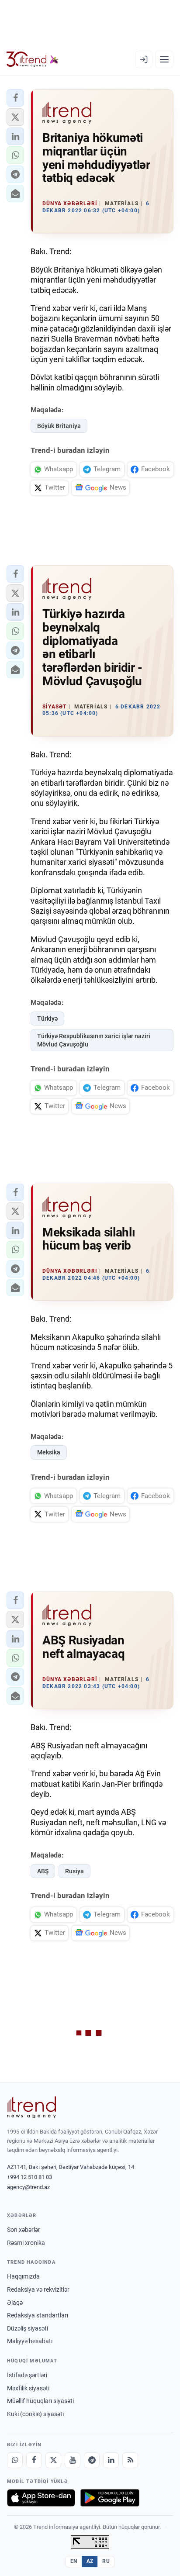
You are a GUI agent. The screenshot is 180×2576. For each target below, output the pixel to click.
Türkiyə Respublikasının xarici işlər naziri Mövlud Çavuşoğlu (94, 1040)
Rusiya (74, 1871)
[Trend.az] (33, 59)
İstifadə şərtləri (27, 2375)
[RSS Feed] (130, 2460)
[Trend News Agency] (31, 2107)
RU (106, 2561)
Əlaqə (15, 2303)
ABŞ (43, 1871)
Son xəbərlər (24, 2230)
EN (74, 2561)
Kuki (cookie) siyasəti (35, 2414)
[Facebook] (34, 2460)
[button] (15, 98)
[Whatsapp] (15, 2460)
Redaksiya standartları (38, 2315)
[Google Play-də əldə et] (110, 2498)
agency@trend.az (28, 2187)
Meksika (49, 1452)
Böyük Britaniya (59, 426)
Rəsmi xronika (26, 2243)
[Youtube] (73, 2460)
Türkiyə (47, 1019)
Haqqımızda (23, 2276)
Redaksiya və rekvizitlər (38, 2289)
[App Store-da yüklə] (41, 2498)
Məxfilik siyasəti (28, 2388)
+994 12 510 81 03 (29, 2177)
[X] (53, 2460)
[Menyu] (164, 59)
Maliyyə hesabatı (30, 2341)
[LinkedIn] (111, 2460)
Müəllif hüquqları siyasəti (40, 2401)
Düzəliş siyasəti (28, 2328)
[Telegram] (92, 2460)
